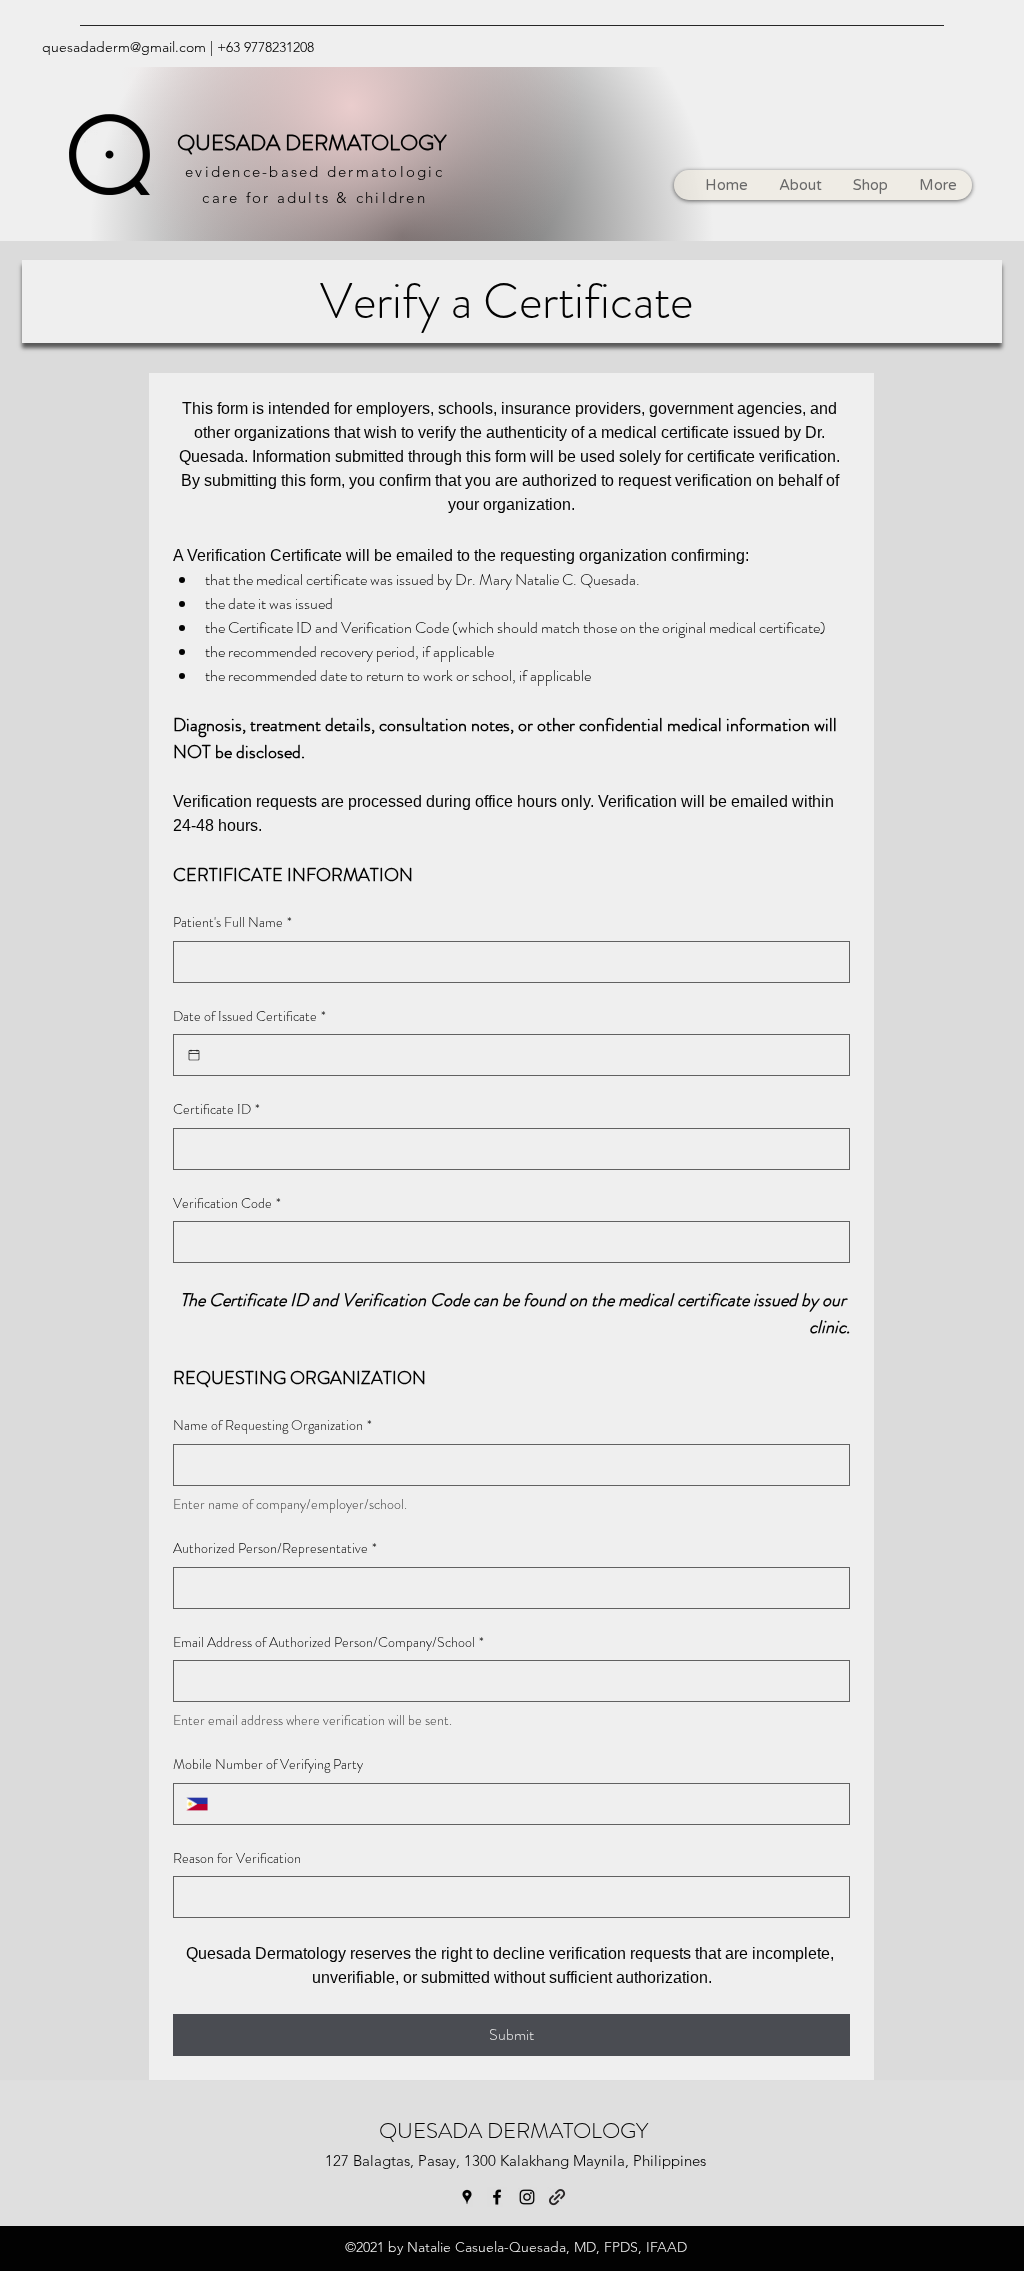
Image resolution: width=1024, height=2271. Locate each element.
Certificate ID (216, 1109)
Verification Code (227, 1203)
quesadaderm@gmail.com (124, 47)
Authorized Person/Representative (275, 1548)
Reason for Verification (237, 1858)
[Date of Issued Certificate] (194, 1055)
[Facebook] (497, 2197)
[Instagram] (527, 2197)
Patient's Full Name (232, 922)
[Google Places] (467, 2197)
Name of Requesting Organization (272, 1425)
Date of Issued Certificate (249, 1016)
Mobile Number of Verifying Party (268, 1764)
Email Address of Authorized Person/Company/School (328, 1642)
